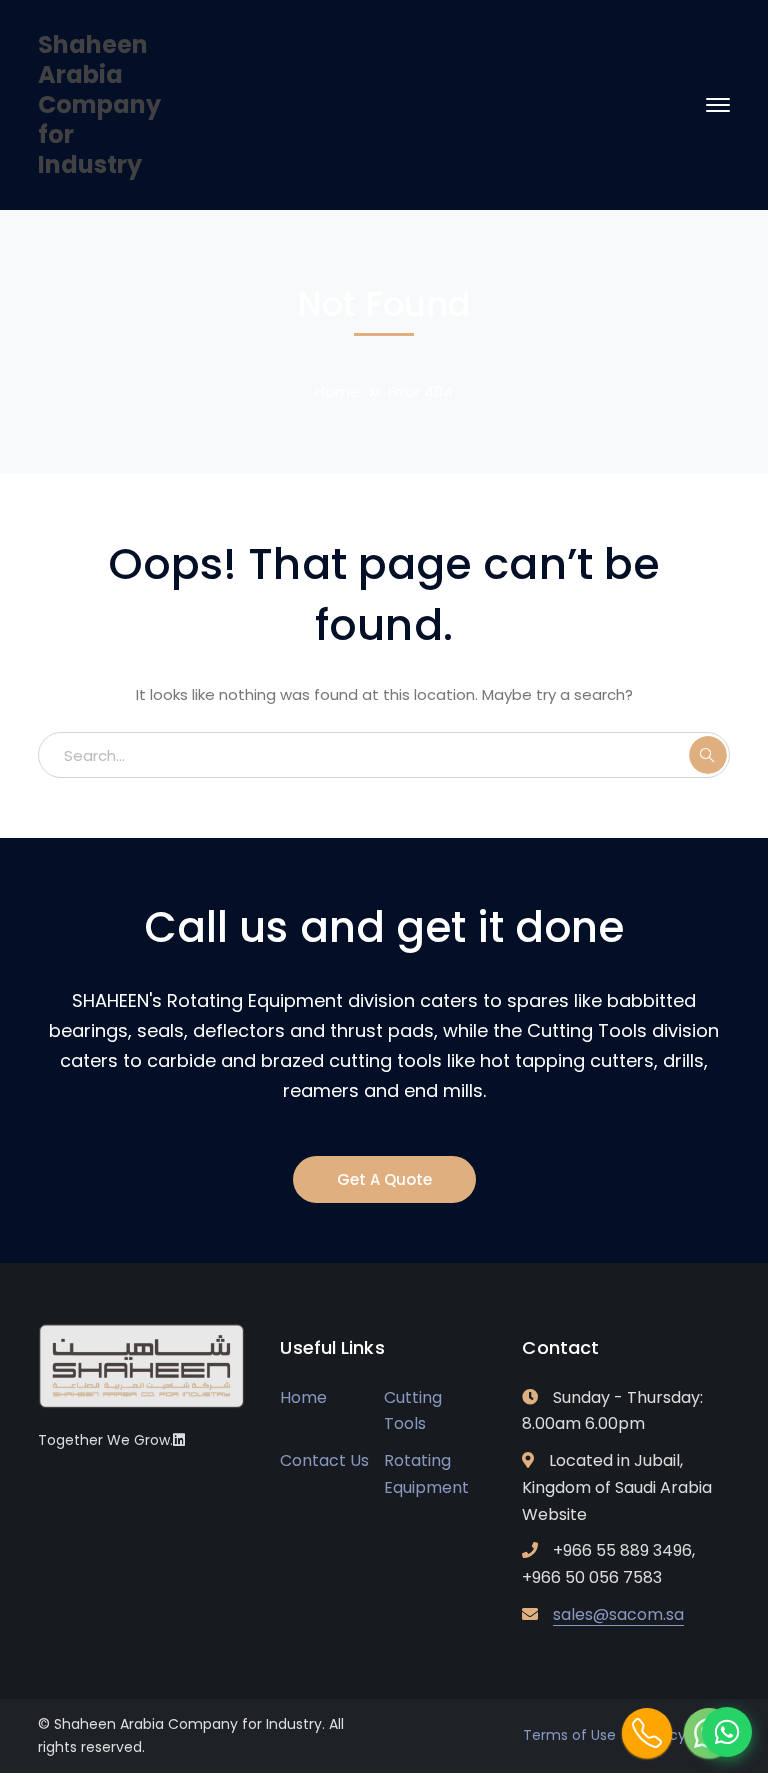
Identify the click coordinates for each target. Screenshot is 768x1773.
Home (337, 391)
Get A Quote (384, 1179)
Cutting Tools (413, 1411)
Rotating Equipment (426, 1474)
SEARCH (708, 755)
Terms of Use (569, 1735)
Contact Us (324, 1460)
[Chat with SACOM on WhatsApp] (727, 1732)
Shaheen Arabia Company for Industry (99, 104)
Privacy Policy (683, 1735)
